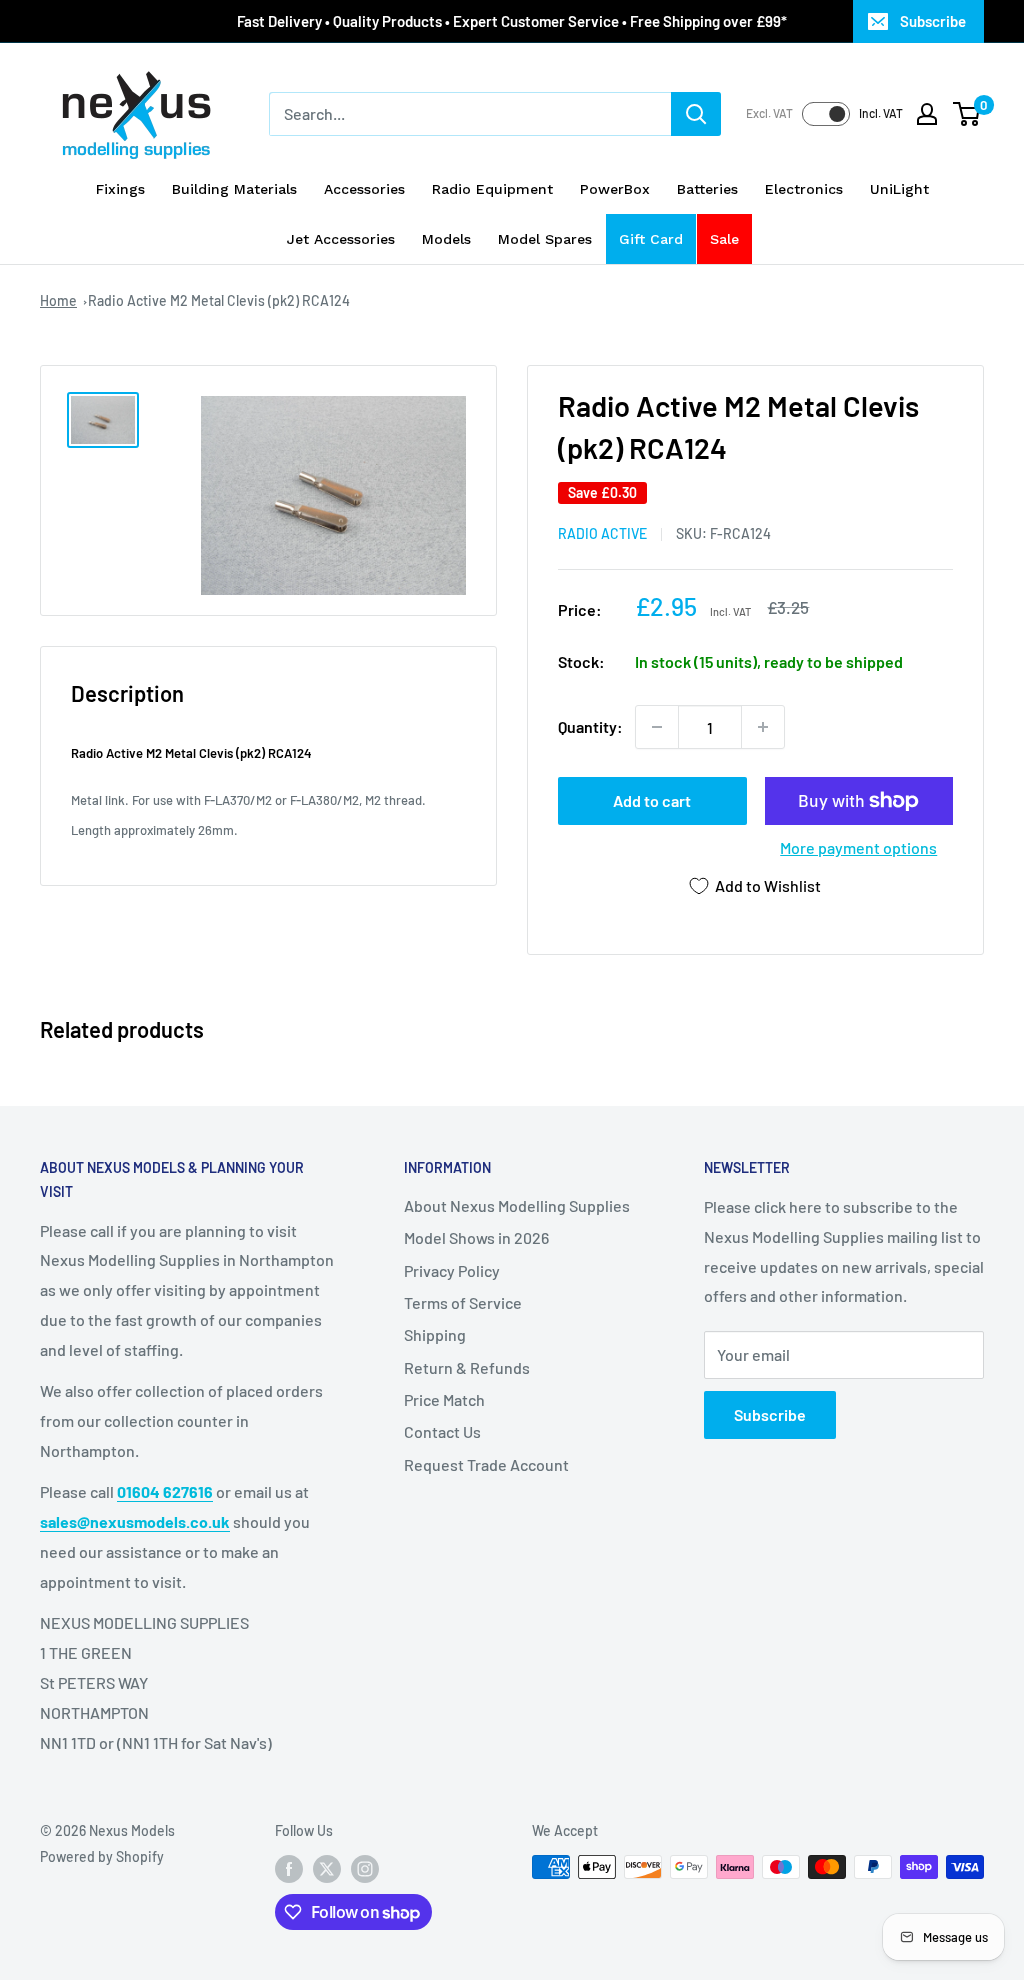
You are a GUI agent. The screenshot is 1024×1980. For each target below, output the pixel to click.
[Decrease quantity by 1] (657, 727)
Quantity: (590, 726)
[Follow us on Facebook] (289, 1869)
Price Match (444, 1399)
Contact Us (442, 1431)
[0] (967, 114)
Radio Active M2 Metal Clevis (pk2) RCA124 (219, 300)
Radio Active (602, 533)
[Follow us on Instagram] (365, 1869)
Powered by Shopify (102, 1856)
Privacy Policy (452, 1270)
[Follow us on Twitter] (327, 1869)
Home (58, 300)
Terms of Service (463, 1302)
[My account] (927, 114)
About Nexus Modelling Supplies (517, 1205)
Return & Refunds (467, 1367)
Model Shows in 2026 (476, 1237)
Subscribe (933, 21)
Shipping (435, 1334)
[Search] (696, 114)
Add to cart (652, 800)
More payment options (858, 847)
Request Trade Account (486, 1464)
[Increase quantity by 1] (763, 727)
